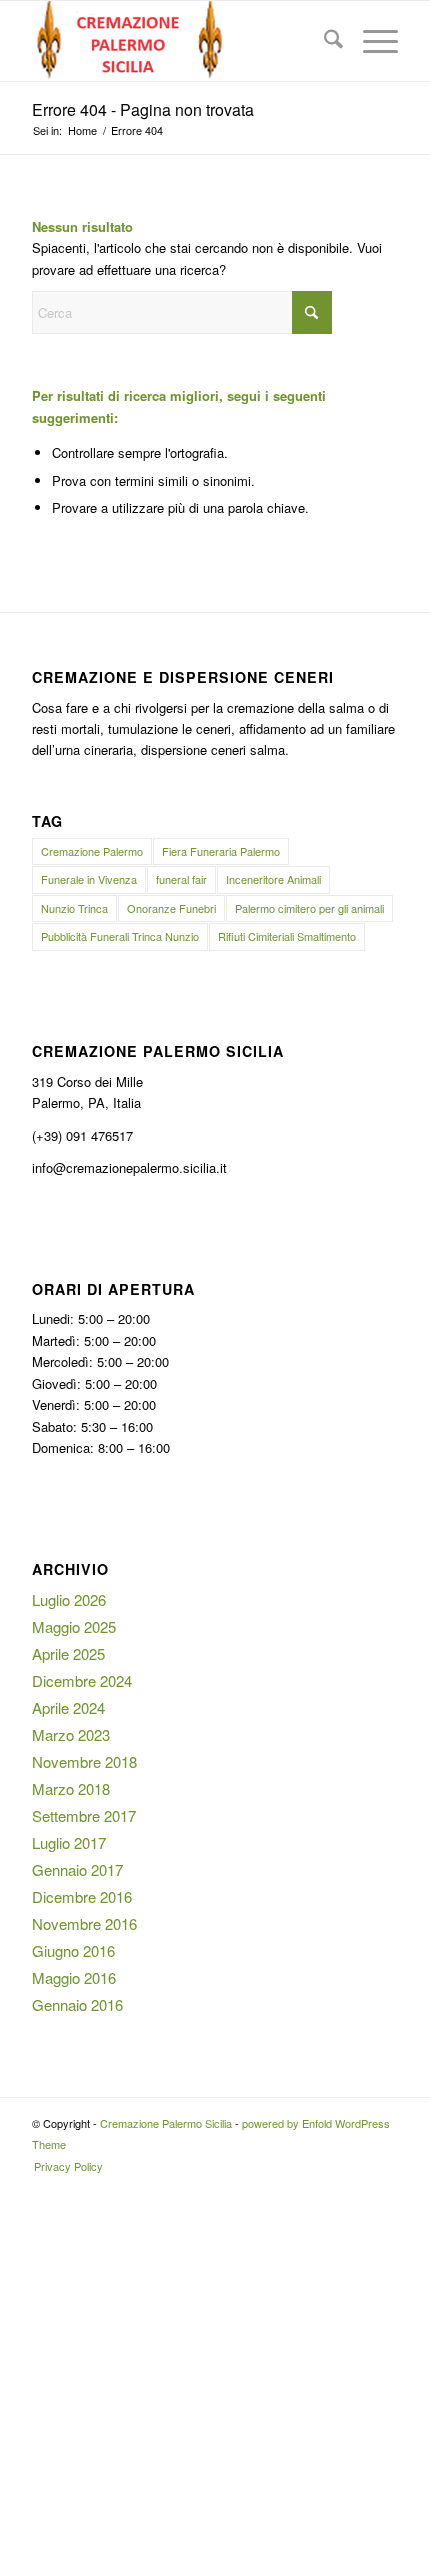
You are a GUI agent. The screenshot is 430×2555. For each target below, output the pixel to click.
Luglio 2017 (69, 1842)
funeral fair (181, 879)
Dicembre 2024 (82, 1680)
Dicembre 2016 (82, 1896)
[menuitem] (323, 41)
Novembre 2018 (84, 1761)
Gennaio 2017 (77, 1869)
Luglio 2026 (69, 1599)
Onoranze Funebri (171, 908)
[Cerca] (323, 41)
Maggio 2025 (74, 1626)
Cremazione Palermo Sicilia (166, 2123)
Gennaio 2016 (77, 2004)
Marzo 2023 (71, 1734)
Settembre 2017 (84, 1815)
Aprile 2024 (68, 1707)
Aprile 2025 (68, 1653)
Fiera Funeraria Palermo (221, 851)
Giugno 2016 (73, 1950)
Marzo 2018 (71, 1788)
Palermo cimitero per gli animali (309, 908)
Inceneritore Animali (273, 879)
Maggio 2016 (74, 1977)
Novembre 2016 (84, 1923)
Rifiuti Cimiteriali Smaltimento (287, 936)
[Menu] (370, 41)
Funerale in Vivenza (89, 879)
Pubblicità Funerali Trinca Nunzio (120, 936)
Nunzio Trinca (74, 908)
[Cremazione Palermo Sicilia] (178, 41)
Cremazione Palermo (92, 851)
